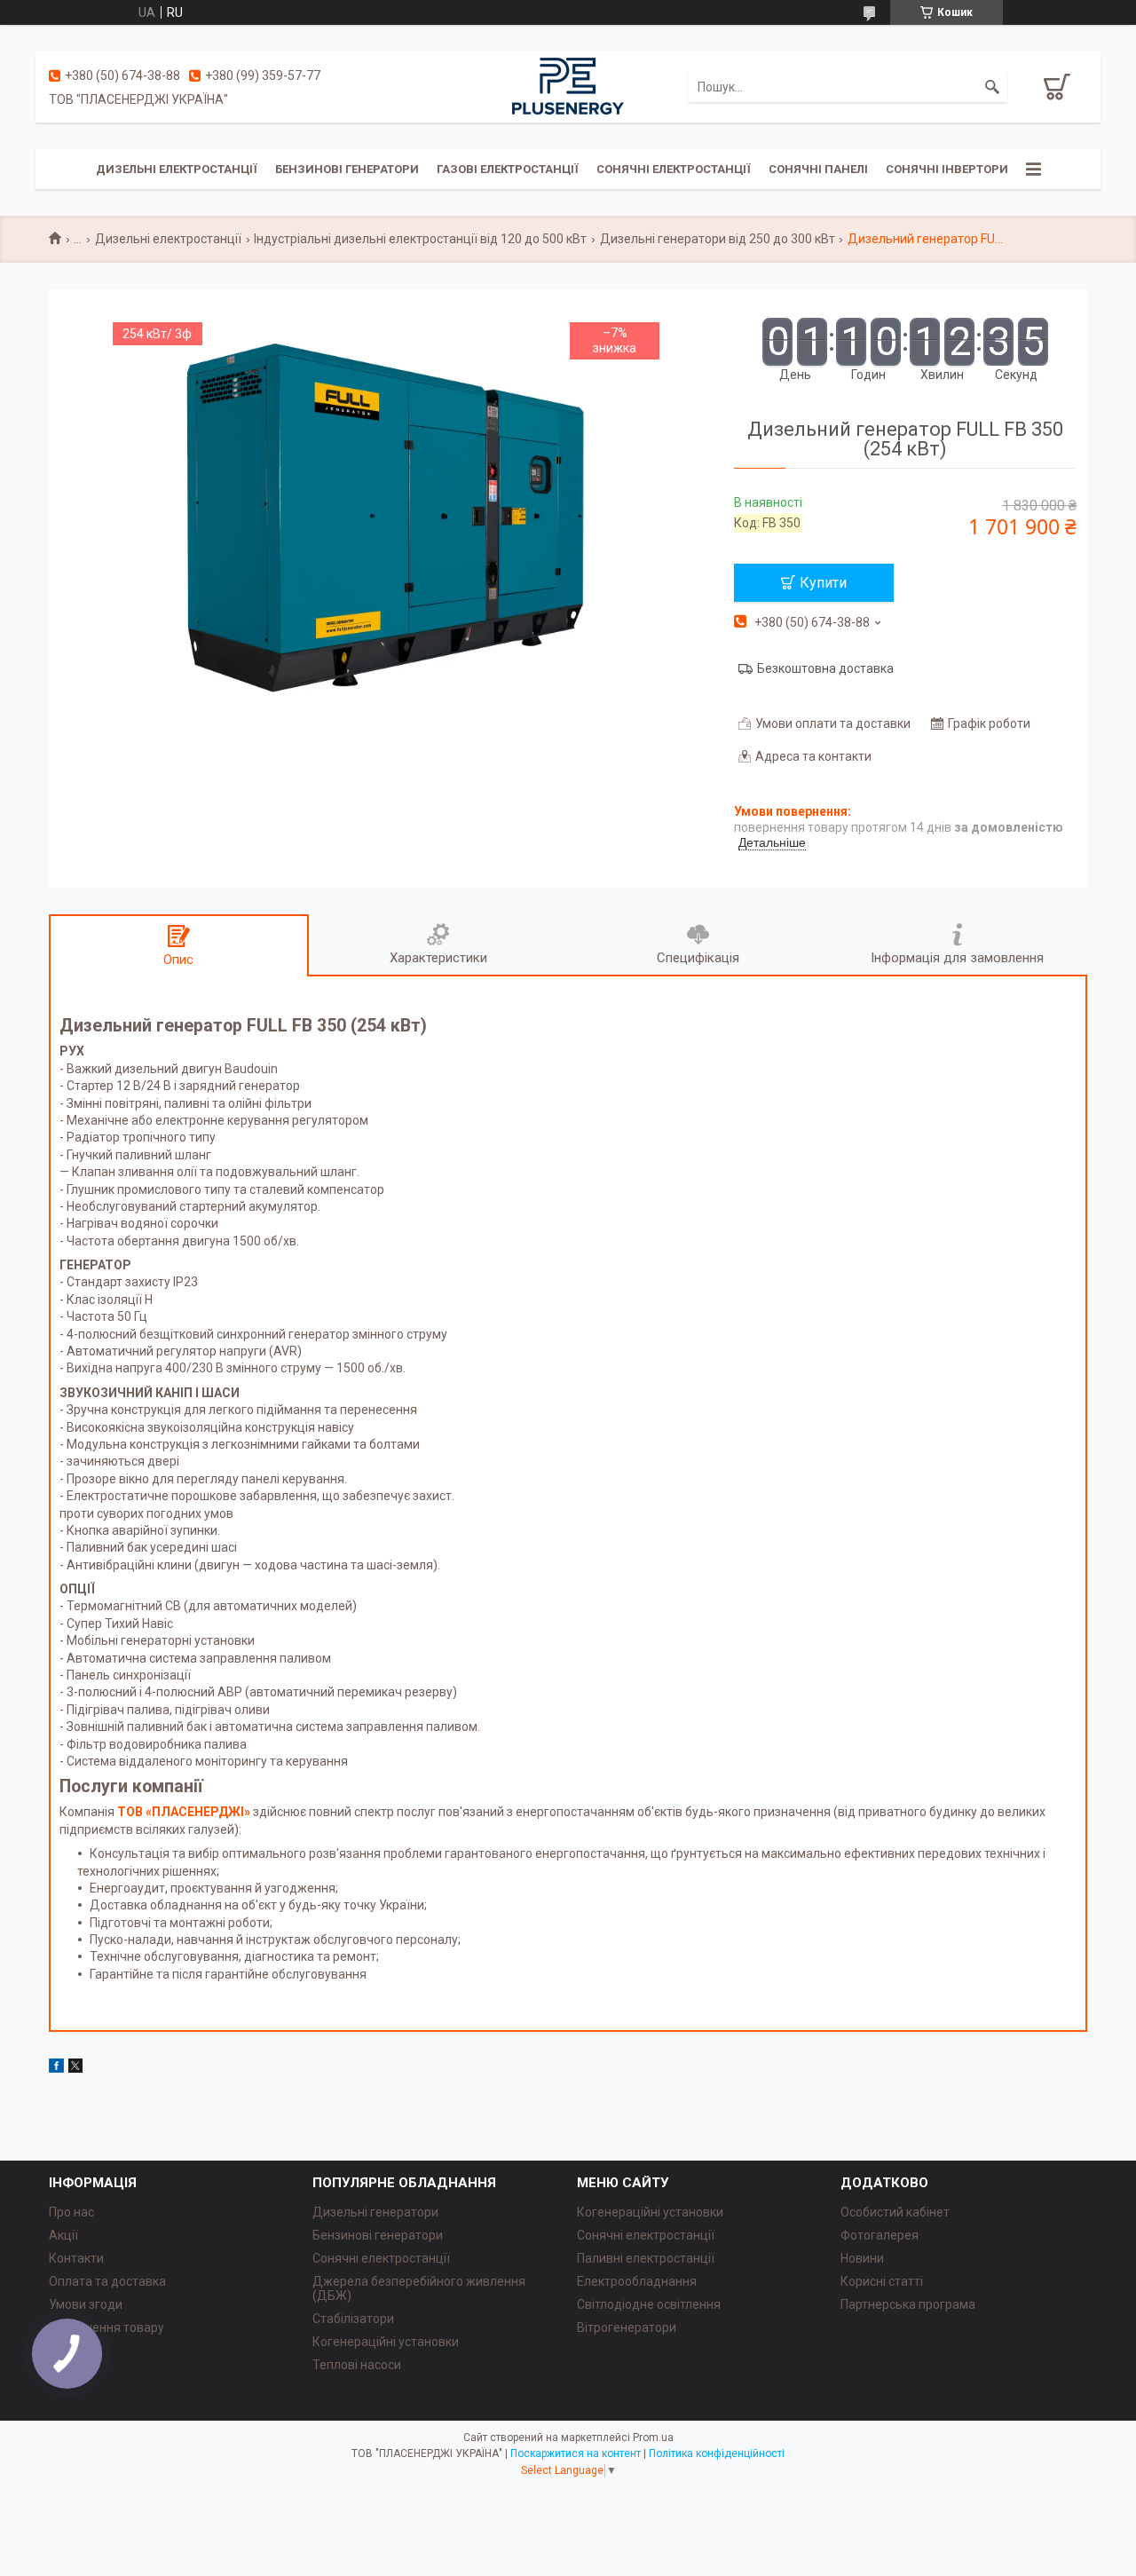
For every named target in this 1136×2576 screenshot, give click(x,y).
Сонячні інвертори (947, 169)
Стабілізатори (353, 2319)
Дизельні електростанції (177, 169)
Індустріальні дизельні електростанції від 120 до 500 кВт (420, 239)
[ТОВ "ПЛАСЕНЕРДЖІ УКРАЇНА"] (568, 86)
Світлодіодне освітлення (649, 2304)
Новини (862, 2258)
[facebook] (56, 2068)
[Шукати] (992, 87)
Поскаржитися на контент (576, 2454)
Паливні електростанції (646, 2258)
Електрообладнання (637, 2281)
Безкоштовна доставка (825, 668)
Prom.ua (653, 2438)
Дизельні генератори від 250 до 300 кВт (718, 239)
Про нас (71, 2212)
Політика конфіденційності (717, 2454)
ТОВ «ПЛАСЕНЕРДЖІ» (184, 1812)
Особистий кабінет (895, 2212)
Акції (63, 2235)
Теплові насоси (357, 2365)
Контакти (76, 2258)
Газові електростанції (508, 169)
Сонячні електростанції (674, 169)
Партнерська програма (908, 2304)
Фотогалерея (880, 2235)
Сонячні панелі (818, 169)
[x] (75, 2068)
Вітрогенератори (627, 2327)
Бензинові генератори (347, 169)
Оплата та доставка (107, 2281)
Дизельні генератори (375, 2212)
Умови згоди (86, 2304)
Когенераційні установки (386, 2342)
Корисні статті (882, 2281)
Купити (823, 583)
